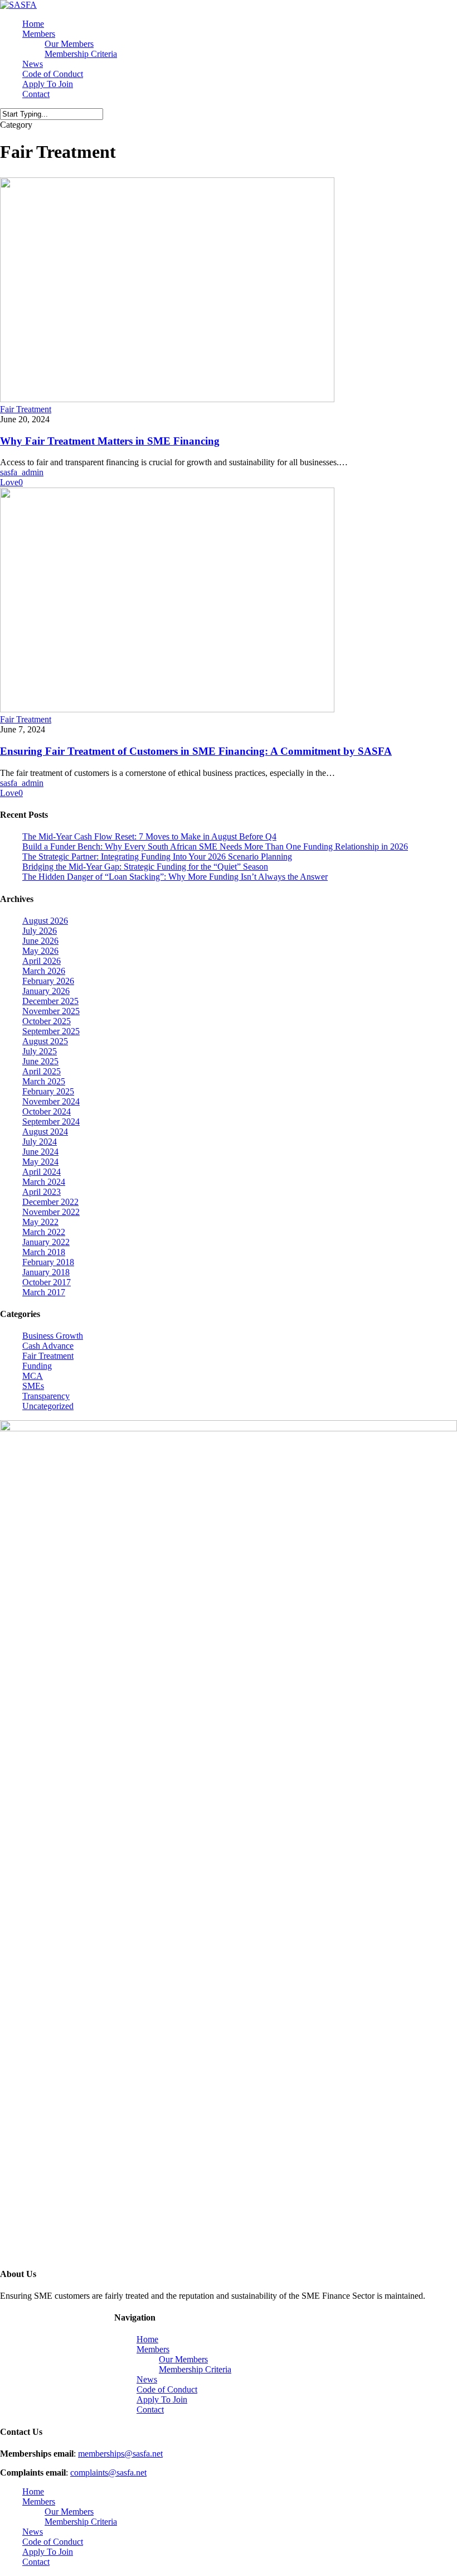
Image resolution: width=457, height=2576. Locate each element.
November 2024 (51, 1101)
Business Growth (53, 1336)
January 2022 (46, 1242)
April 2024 (42, 1172)
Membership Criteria (195, 2369)
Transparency (46, 1396)
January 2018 (46, 1272)
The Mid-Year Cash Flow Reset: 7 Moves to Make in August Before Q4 (149, 836)
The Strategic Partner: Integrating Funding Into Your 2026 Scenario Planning (157, 857)
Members (153, 2349)
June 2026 (40, 941)
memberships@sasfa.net (120, 2454)
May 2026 (40, 951)
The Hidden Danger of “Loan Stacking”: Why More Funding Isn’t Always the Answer (175, 877)
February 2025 (48, 1091)
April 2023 (42, 1192)
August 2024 (45, 1132)
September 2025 (51, 1031)
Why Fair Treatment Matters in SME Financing (110, 441)
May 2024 (40, 1162)
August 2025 (45, 1041)
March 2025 (44, 1081)
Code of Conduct (167, 2389)
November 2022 (51, 1212)
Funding (37, 1366)
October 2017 (47, 1282)
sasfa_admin (22, 472)
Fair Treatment (26, 409)
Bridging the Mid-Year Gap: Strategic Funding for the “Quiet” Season (145, 867)
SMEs (33, 1386)
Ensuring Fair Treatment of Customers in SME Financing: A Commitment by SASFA (196, 751)
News (147, 2379)
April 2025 (42, 1071)
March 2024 (44, 1182)
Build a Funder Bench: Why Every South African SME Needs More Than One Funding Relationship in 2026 (215, 846)
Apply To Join (162, 2399)
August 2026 (45, 921)
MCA (33, 1376)
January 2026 (46, 991)
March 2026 (44, 971)
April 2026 (42, 961)
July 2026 (40, 931)
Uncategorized (48, 1406)
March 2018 (44, 1252)
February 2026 (48, 981)
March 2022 (44, 1232)
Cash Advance (48, 1346)
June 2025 (40, 1061)
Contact (150, 2409)
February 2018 (48, 1262)
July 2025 (40, 1051)
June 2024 (40, 1152)
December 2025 (50, 1001)
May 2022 (40, 1222)
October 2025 (47, 1021)
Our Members (183, 2359)
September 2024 (51, 1121)
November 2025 (51, 1011)
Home (147, 2339)
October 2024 (47, 1111)
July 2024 (40, 1142)
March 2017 (44, 1292)
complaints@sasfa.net (108, 2473)
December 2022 (50, 1202)
